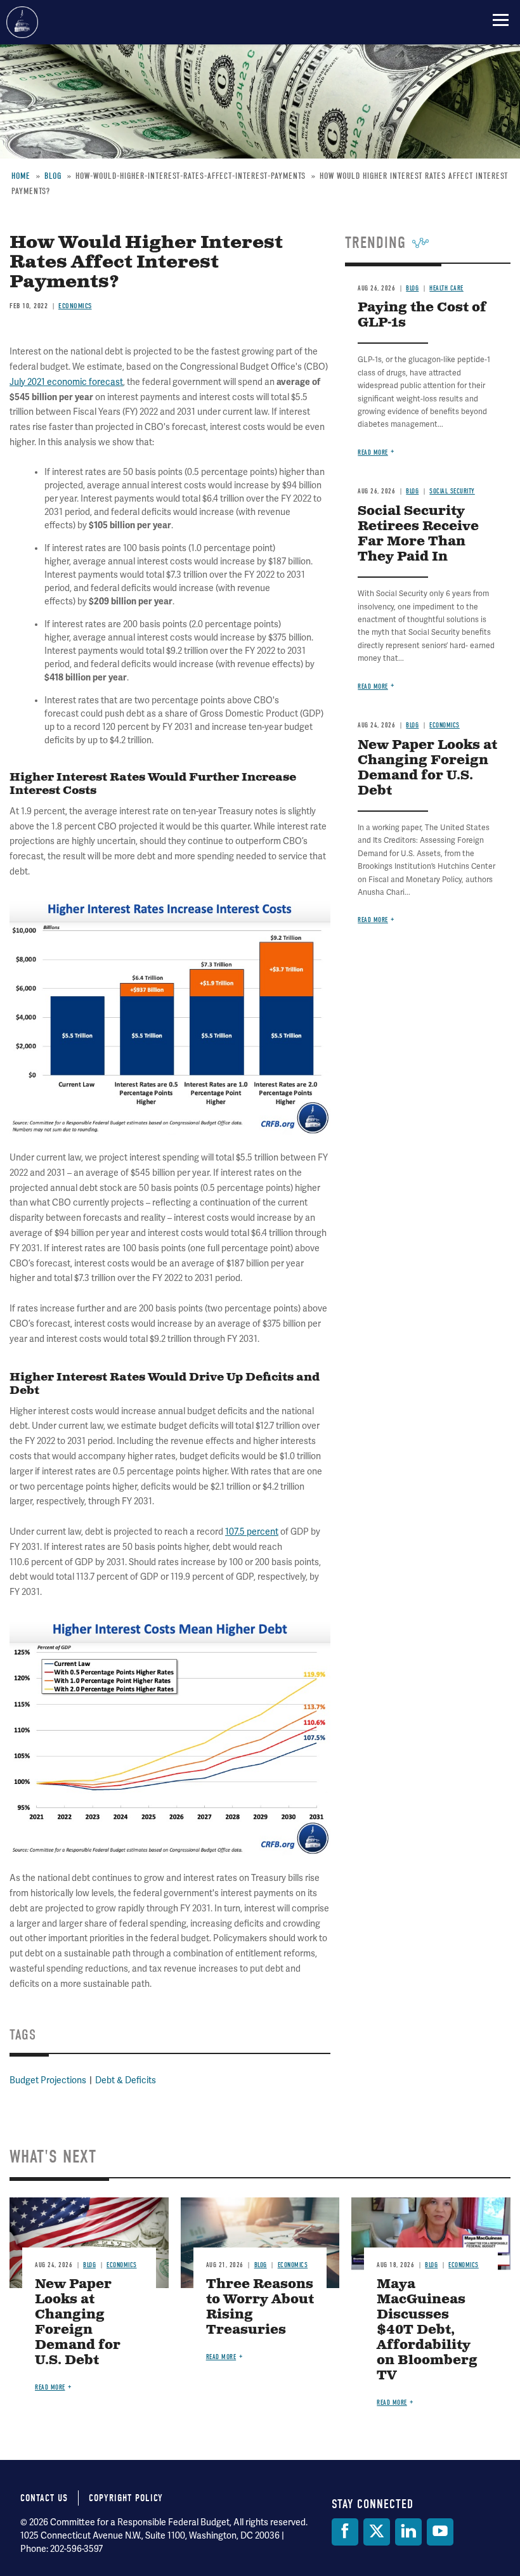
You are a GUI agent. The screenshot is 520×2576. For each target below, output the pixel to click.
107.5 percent (252, 1532)
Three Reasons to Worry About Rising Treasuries (260, 2307)
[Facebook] (345, 2532)
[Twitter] (377, 2532)
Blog (89, 2265)
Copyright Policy (126, 2498)
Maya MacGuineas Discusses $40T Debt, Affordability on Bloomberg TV (427, 2330)
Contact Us (44, 2498)
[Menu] (501, 20)
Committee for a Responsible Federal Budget (22, 22)
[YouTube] (440, 2532)
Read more (50, 2387)
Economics (122, 2265)
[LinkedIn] (408, 2532)
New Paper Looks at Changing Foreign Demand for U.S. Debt (78, 2323)
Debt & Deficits (126, 2080)
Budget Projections (48, 2080)
